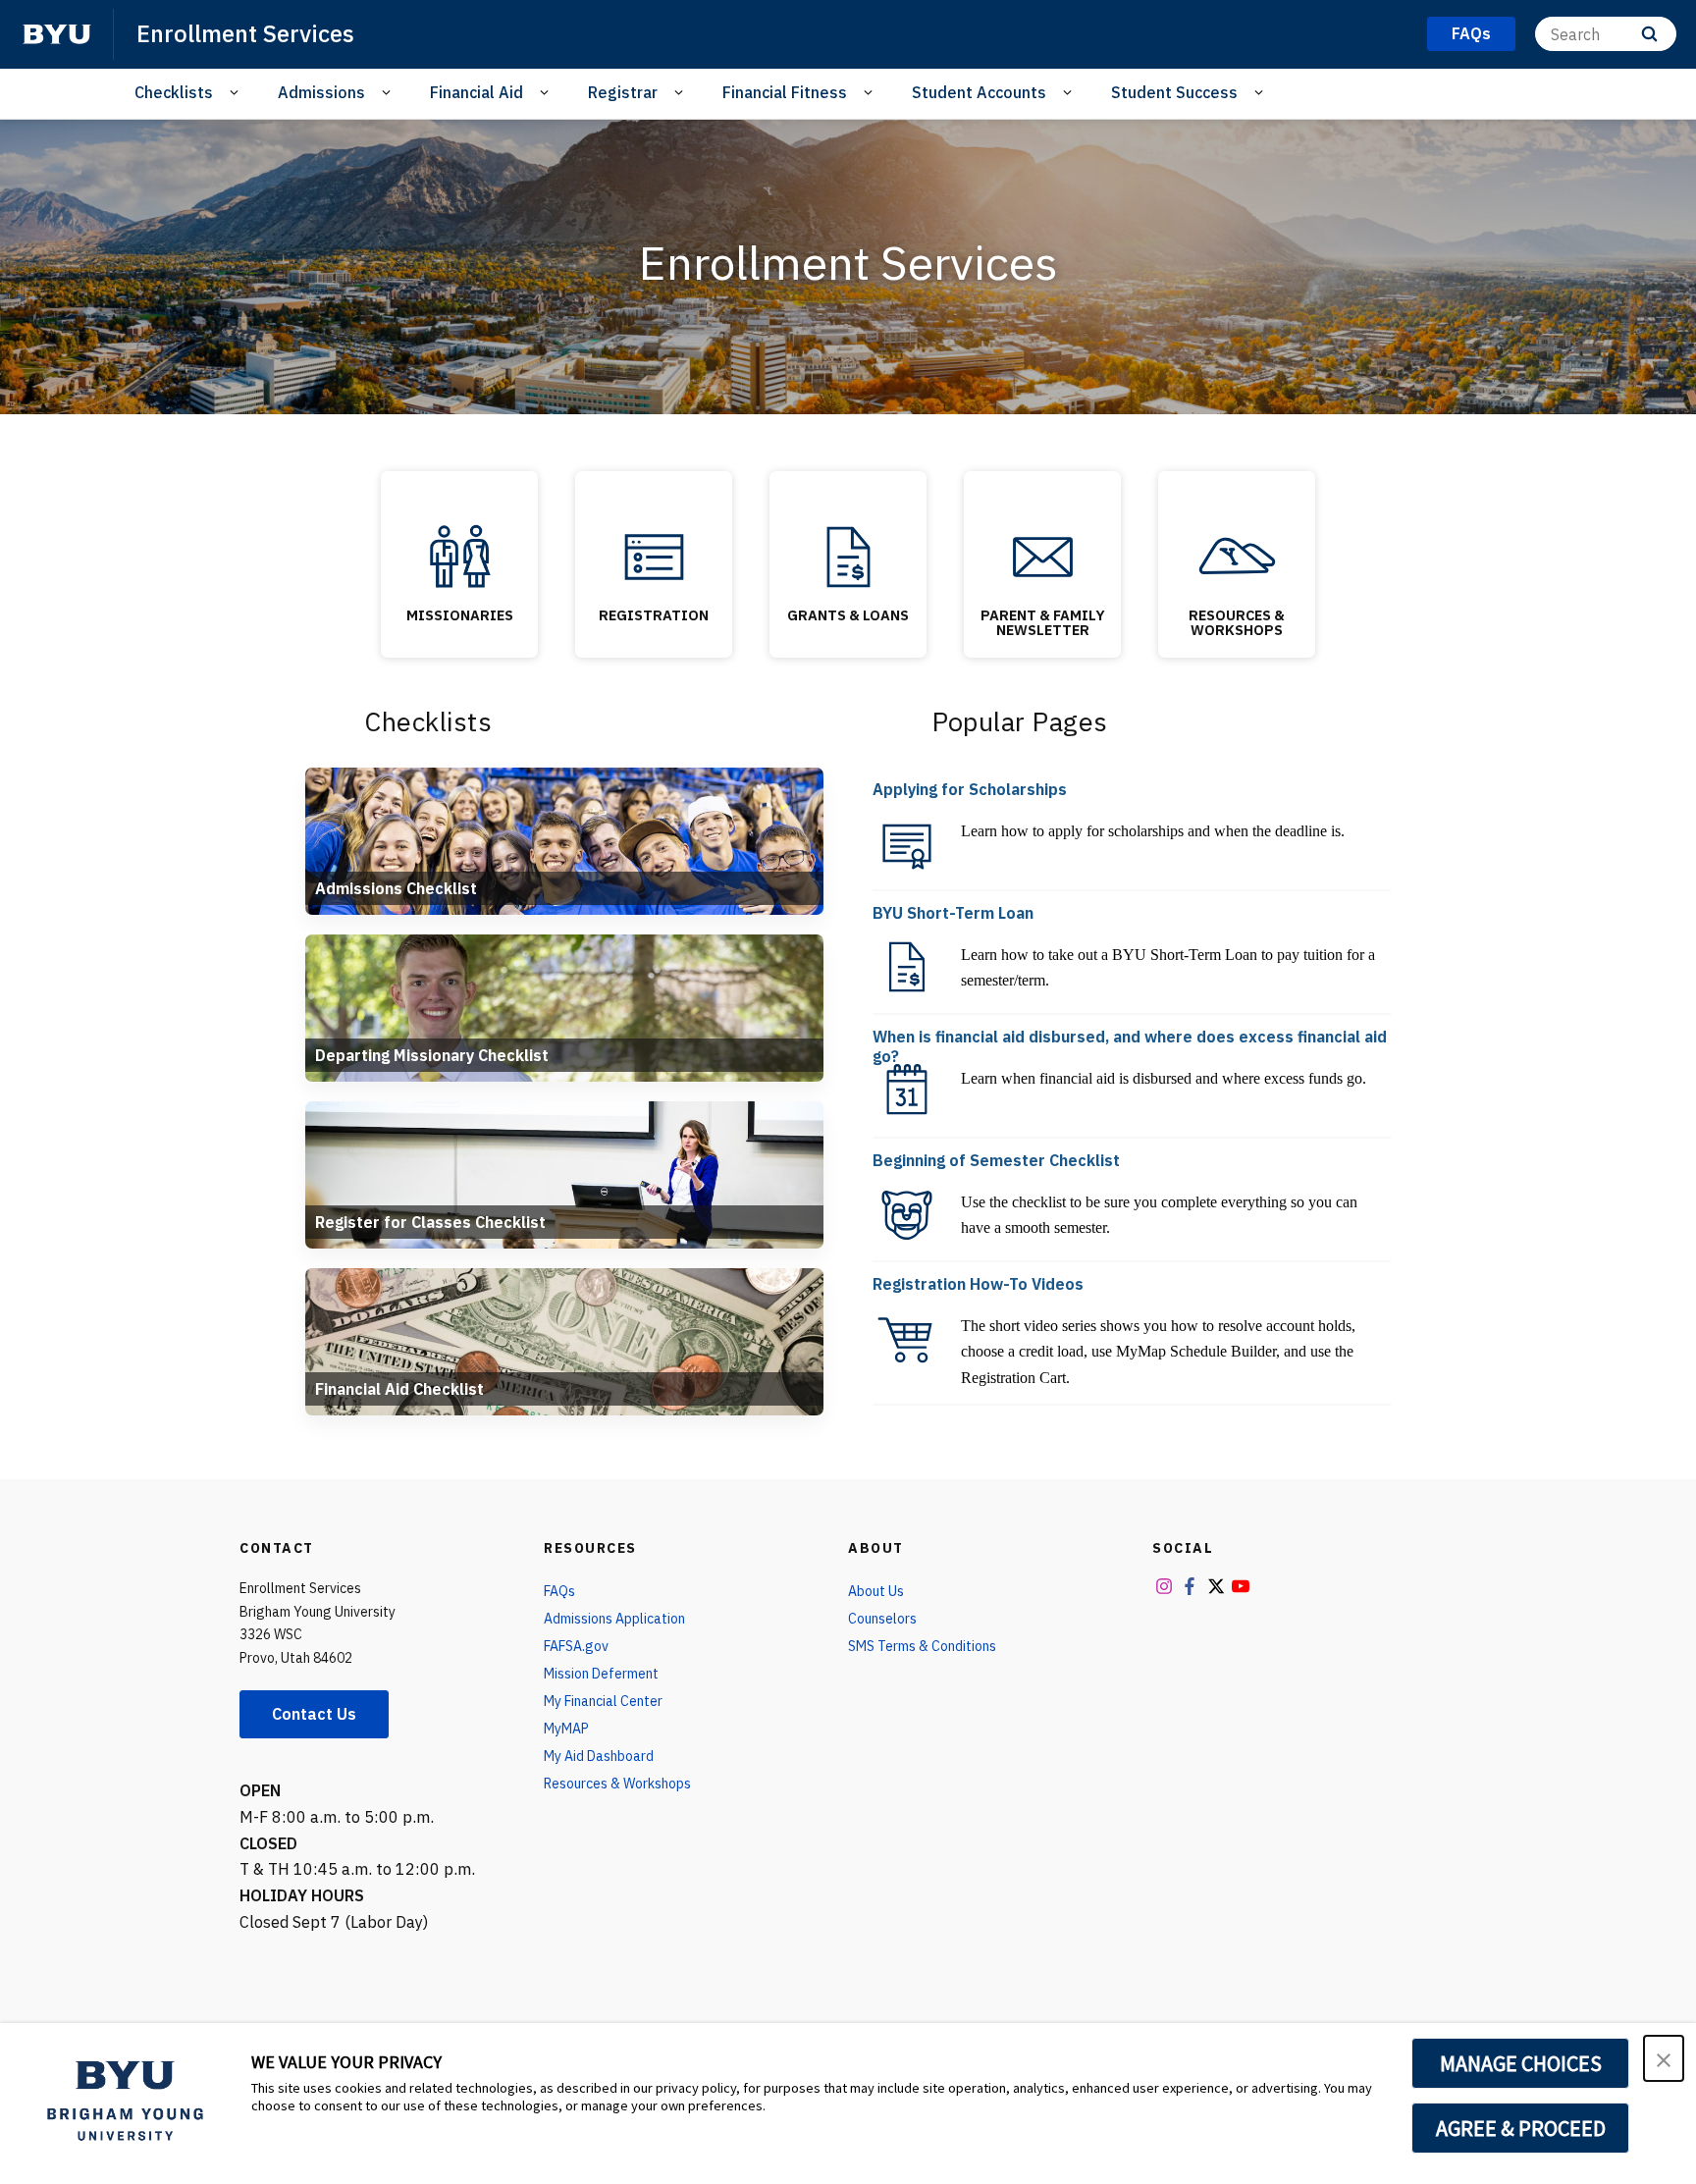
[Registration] (654, 557)
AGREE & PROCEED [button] (1521, 2128)
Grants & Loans (848, 615)
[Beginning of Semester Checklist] (907, 1214)
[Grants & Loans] (848, 557)
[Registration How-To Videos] (907, 1338)
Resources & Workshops (1237, 622)
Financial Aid (477, 92)
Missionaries (460, 615)
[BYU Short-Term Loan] (907, 967)
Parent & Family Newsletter (1043, 622)
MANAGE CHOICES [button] (1521, 2063)
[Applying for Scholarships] (907, 843)
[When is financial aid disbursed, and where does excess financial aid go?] (907, 1091)
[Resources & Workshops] (1237, 557)
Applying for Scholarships (970, 789)
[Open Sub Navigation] (237, 93)
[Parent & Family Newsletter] (1042, 557)
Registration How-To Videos (978, 1284)
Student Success (1174, 92)
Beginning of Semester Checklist (996, 1160)
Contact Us (314, 1714)
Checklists (174, 92)
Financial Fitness (785, 92)
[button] (1664, 2058)
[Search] (1649, 34)
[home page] (57, 34)
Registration (654, 615)
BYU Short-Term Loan (953, 913)
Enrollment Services (245, 33)
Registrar (623, 92)
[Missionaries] (459, 557)
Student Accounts (979, 92)
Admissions (321, 92)
